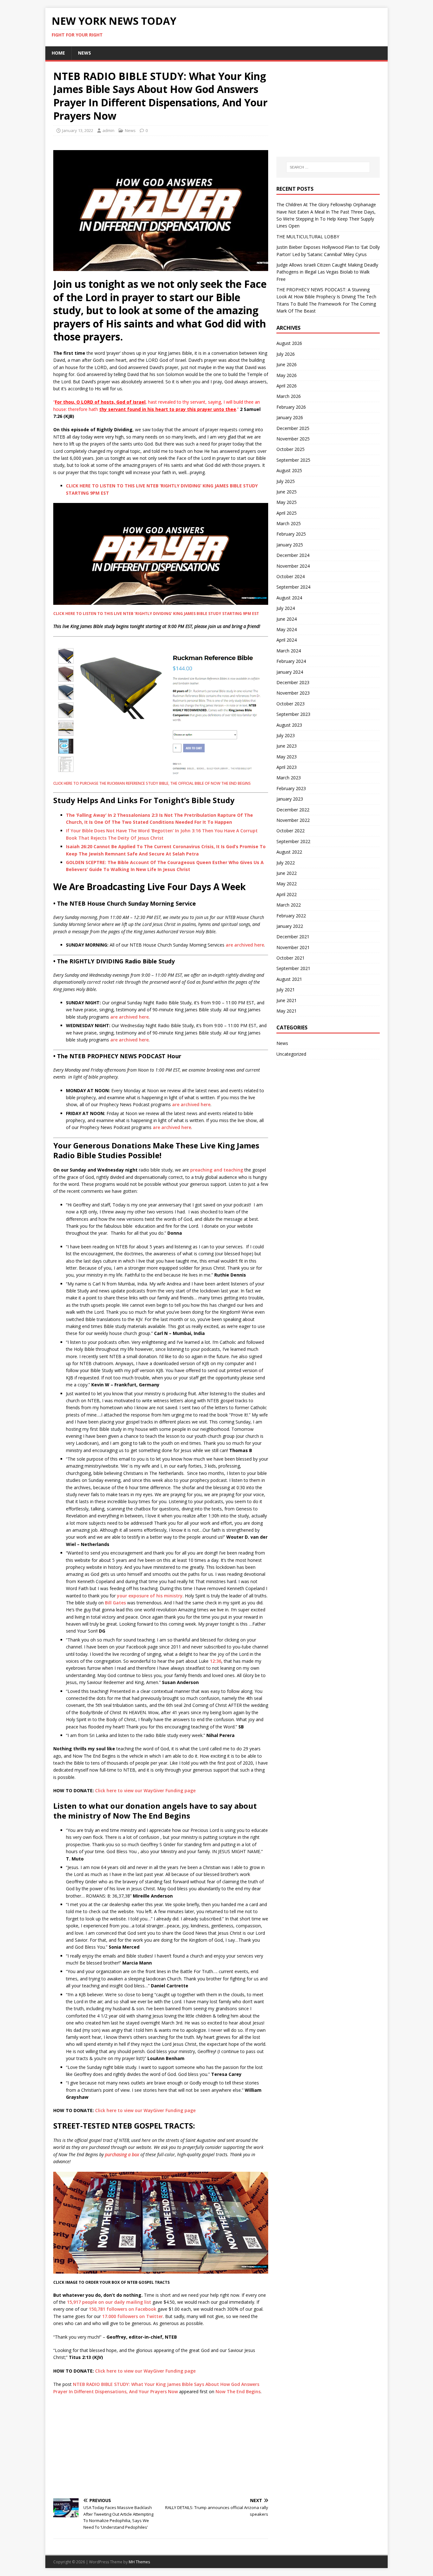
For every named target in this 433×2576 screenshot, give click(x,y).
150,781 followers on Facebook (123, 2309)
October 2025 (291, 449)
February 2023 (291, 788)
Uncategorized (291, 1054)
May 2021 (287, 1011)
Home (58, 53)
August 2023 (289, 725)
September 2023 (293, 714)
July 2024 (286, 608)
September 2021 (293, 968)
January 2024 (290, 672)
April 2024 (287, 640)
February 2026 (291, 407)
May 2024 (287, 629)
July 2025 (286, 481)
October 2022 (291, 831)
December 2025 (293, 428)
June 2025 (287, 492)
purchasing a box (122, 2154)
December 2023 (293, 682)
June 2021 (287, 1000)
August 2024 (289, 598)
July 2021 (286, 990)
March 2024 (289, 651)
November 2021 (293, 947)
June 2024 (287, 619)
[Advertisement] (161, 2446)
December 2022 (293, 810)
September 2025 (293, 460)
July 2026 (286, 354)
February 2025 (291, 534)
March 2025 (289, 523)
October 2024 (291, 576)
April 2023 (287, 767)
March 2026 (289, 396)
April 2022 (287, 894)
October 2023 (291, 704)
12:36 (216, 1661)
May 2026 (287, 375)
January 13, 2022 (78, 130)
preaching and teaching (217, 1170)
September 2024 (293, 587)
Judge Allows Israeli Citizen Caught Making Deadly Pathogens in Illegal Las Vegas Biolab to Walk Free (327, 272)
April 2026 (287, 386)
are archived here (245, 945)
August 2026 (289, 343)
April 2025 (287, 513)
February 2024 (291, 661)
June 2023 (287, 746)
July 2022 (286, 863)
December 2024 (293, 555)
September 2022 (293, 841)
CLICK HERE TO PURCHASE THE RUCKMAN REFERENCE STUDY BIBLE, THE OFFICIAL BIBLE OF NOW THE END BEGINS (152, 783)
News (84, 53)
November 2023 (293, 693)
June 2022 (287, 873)
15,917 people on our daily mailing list (109, 2302)
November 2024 (293, 566)
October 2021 (291, 958)
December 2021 (293, 937)
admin (108, 130)
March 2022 (289, 905)
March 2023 (289, 778)
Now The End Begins (238, 2391)
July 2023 (286, 735)
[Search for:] (328, 167)
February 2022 (291, 916)
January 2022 (290, 926)
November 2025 (293, 439)
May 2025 (287, 502)
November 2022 (293, 820)
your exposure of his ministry (150, 1596)
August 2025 (289, 470)
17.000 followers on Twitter (132, 2316)
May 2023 (287, 757)
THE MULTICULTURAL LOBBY (308, 237)
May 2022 (287, 884)
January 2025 (290, 545)
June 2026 (287, 364)
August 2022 (289, 852)
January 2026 (290, 417)
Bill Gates (115, 1603)
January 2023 (290, 799)
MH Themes (139, 2562)
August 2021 (289, 979)
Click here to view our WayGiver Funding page (145, 1790)
